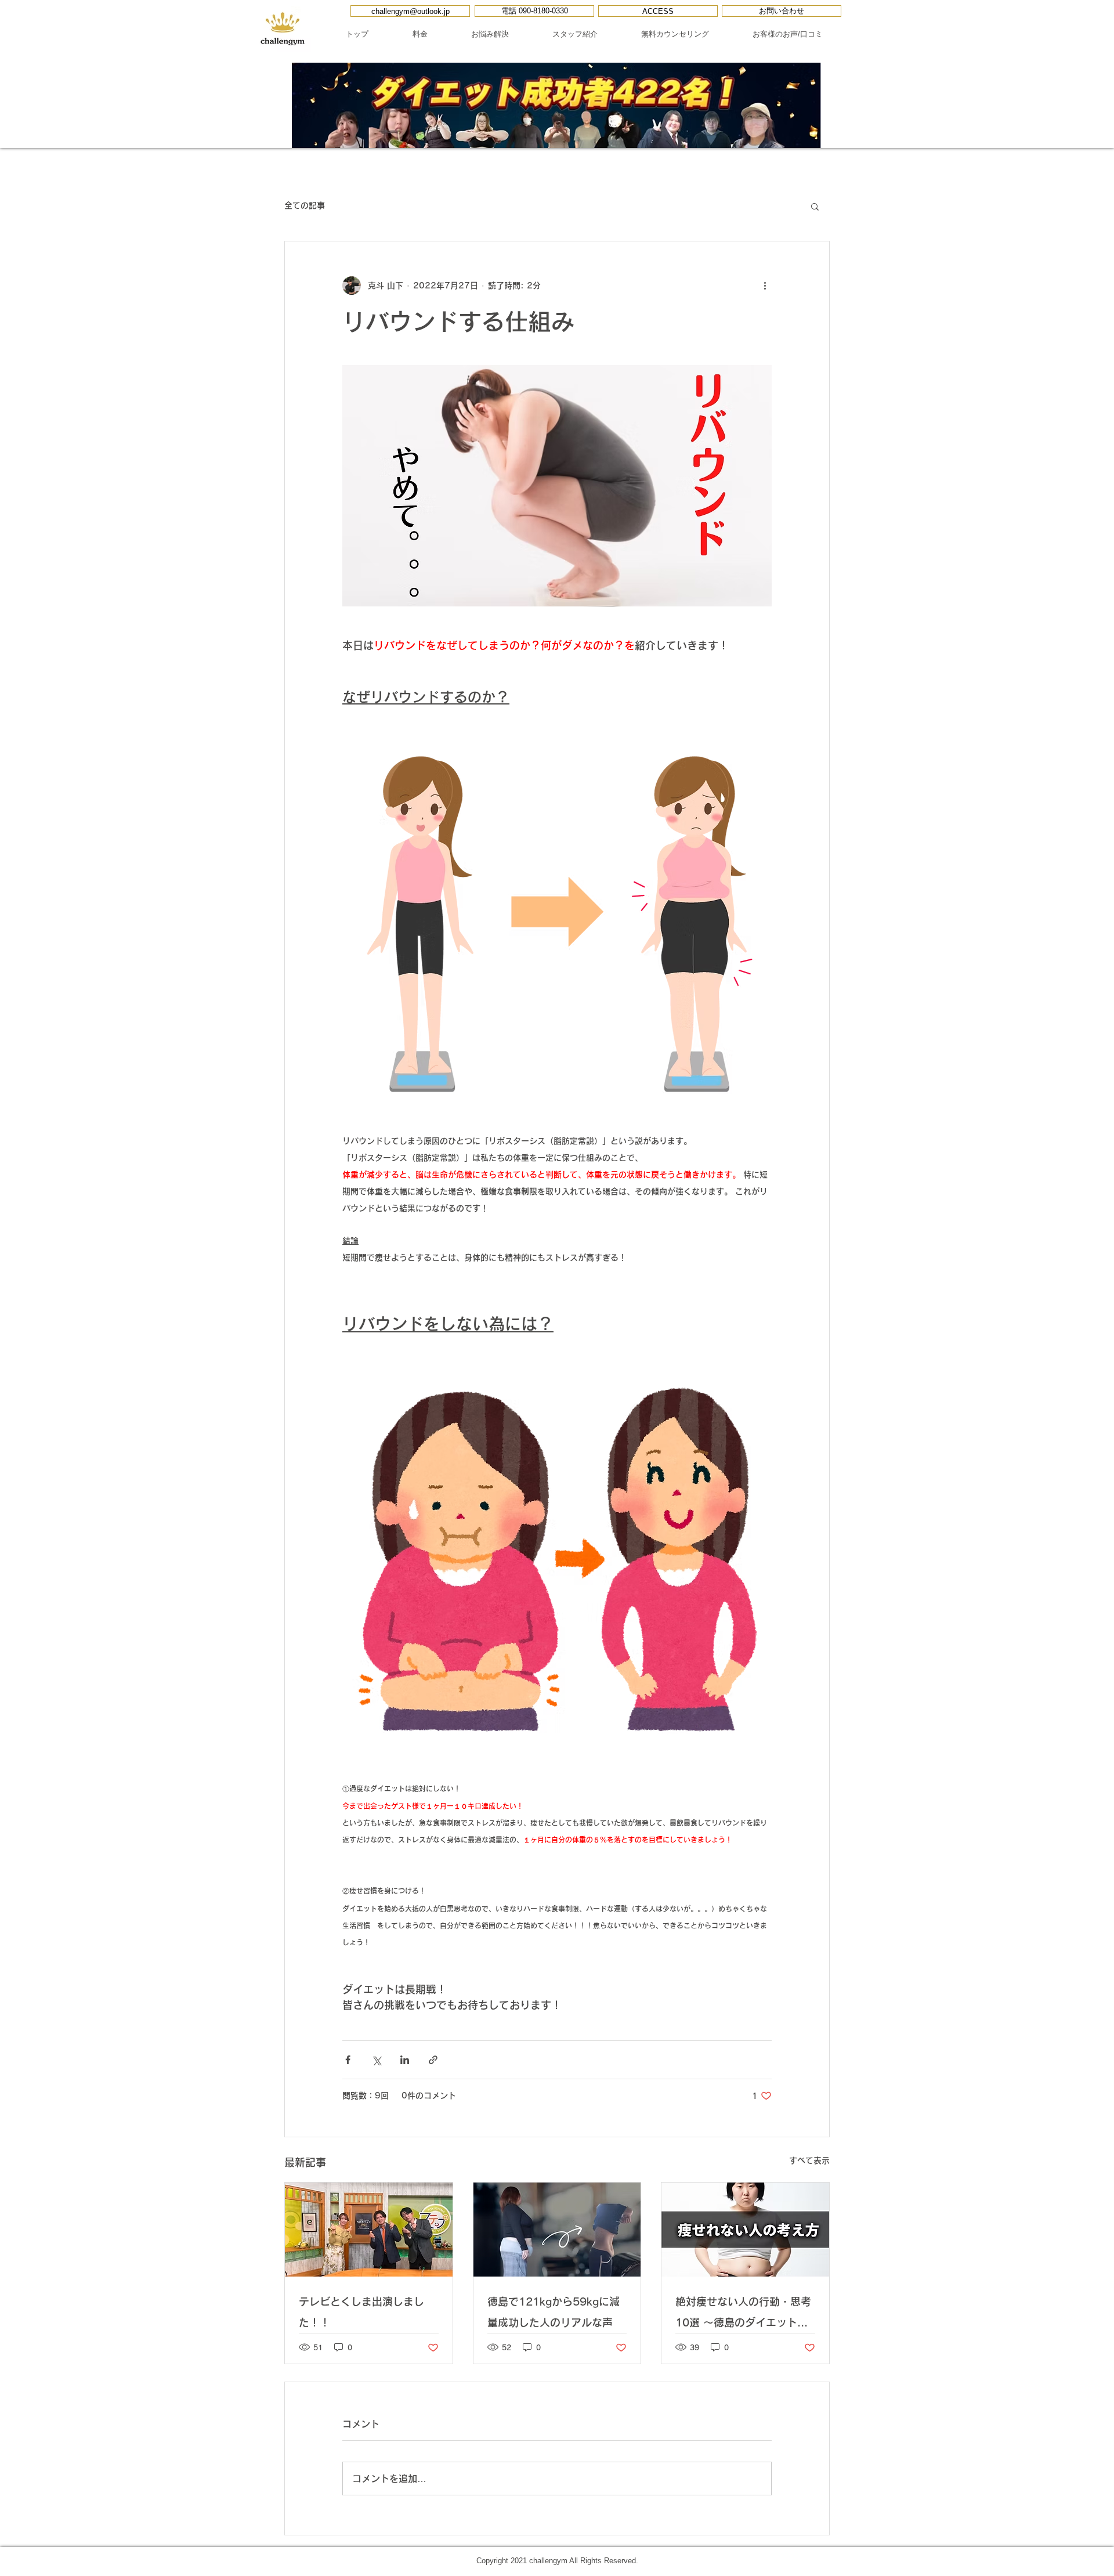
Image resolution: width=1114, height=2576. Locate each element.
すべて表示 (809, 2160)
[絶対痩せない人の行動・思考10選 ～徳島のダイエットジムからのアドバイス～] (745, 2230)
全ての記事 (305, 205)
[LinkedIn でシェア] (405, 2060)
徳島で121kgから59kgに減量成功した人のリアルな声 (554, 2312)
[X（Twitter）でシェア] (376, 2060)
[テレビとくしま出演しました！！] (369, 2230)
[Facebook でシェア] (348, 2060)
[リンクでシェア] (433, 2060)
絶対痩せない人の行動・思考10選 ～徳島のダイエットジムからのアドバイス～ (743, 2315)
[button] (815, 206)
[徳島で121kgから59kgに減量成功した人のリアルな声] (557, 2230)
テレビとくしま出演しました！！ (361, 2312)
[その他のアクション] (765, 286)
